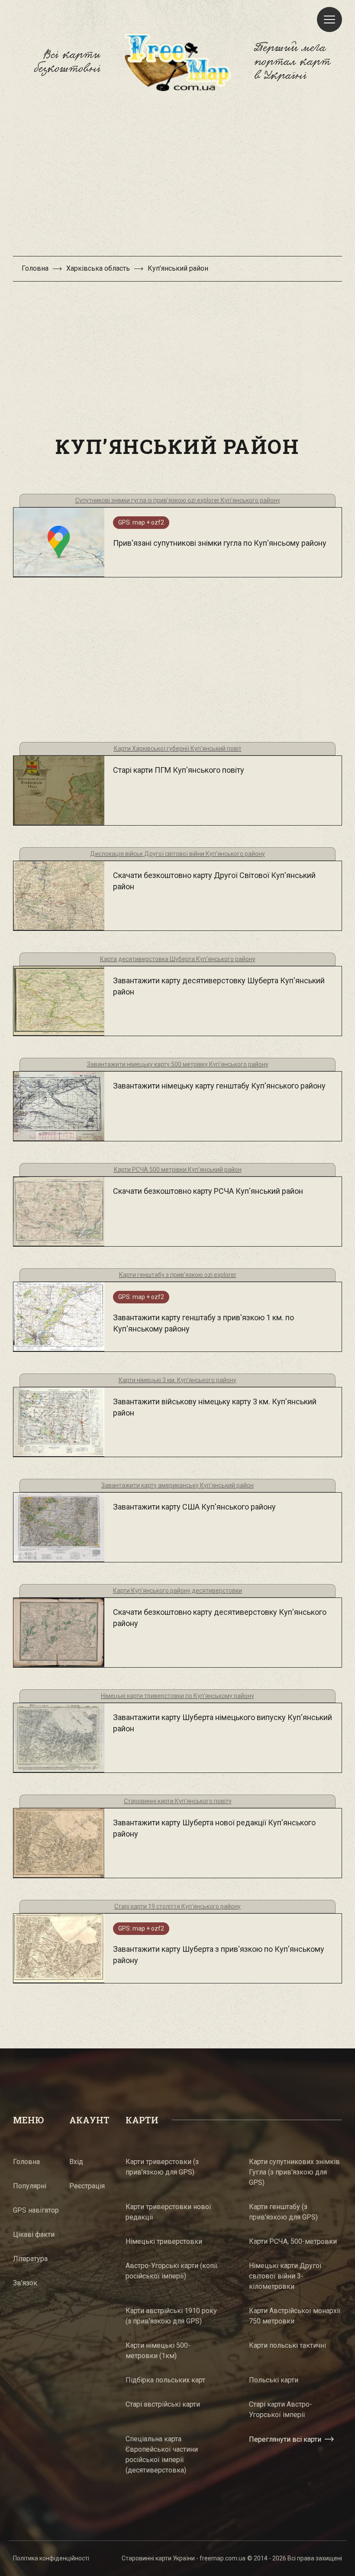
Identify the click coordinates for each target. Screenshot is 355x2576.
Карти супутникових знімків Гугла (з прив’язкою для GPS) (294, 2172)
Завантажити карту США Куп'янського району (194, 1507)
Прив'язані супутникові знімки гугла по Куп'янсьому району (220, 543)
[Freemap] (177, 62)
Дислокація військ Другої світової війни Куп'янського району (177, 854)
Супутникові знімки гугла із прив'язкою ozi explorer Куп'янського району (178, 500)
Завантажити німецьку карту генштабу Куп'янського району (219, 1086)
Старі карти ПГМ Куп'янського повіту (179, 770)
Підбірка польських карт (165, 2380)
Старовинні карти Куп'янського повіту (178, 1801)
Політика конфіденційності (51, 2558)
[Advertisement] (177, 178)
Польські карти (274, 2380)
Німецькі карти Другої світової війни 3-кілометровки (285, 2276)
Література (30, 2259)
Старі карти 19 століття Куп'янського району (177, 1906)
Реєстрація (87, 2186)
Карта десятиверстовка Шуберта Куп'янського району (178, 959)
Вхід (76, 2162)
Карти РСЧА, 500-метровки (293, 2241)
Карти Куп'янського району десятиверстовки (177, 1591)
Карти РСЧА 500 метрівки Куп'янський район (178, 1170)
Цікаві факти (34, 2234)
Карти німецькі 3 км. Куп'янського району (177, 1380)
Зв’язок (25, 2283)
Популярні (30, 2186)
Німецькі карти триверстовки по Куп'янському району (177, 1696)
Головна (35, 268)
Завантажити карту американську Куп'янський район (177, 1485)
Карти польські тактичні (287, 2345)
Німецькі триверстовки (164, 2241)
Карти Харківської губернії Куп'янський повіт (178, 748)
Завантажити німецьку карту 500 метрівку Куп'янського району (178, 1064)
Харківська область (98, 268)
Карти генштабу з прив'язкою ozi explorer (178, 1275)
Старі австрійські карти (163, 2404)
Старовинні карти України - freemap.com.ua (184, 2558)
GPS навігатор (36, 2210)
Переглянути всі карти (285, 2439)
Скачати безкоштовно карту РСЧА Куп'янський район (208, 1191)
